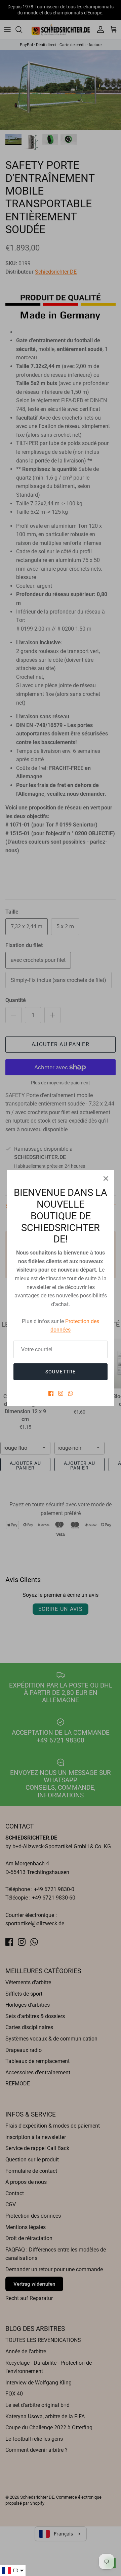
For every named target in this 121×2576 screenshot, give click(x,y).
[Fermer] (106, 1178)
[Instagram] (61, 1393)
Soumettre (61, 1372)
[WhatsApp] (70, 1393)
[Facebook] (51, 1393)
